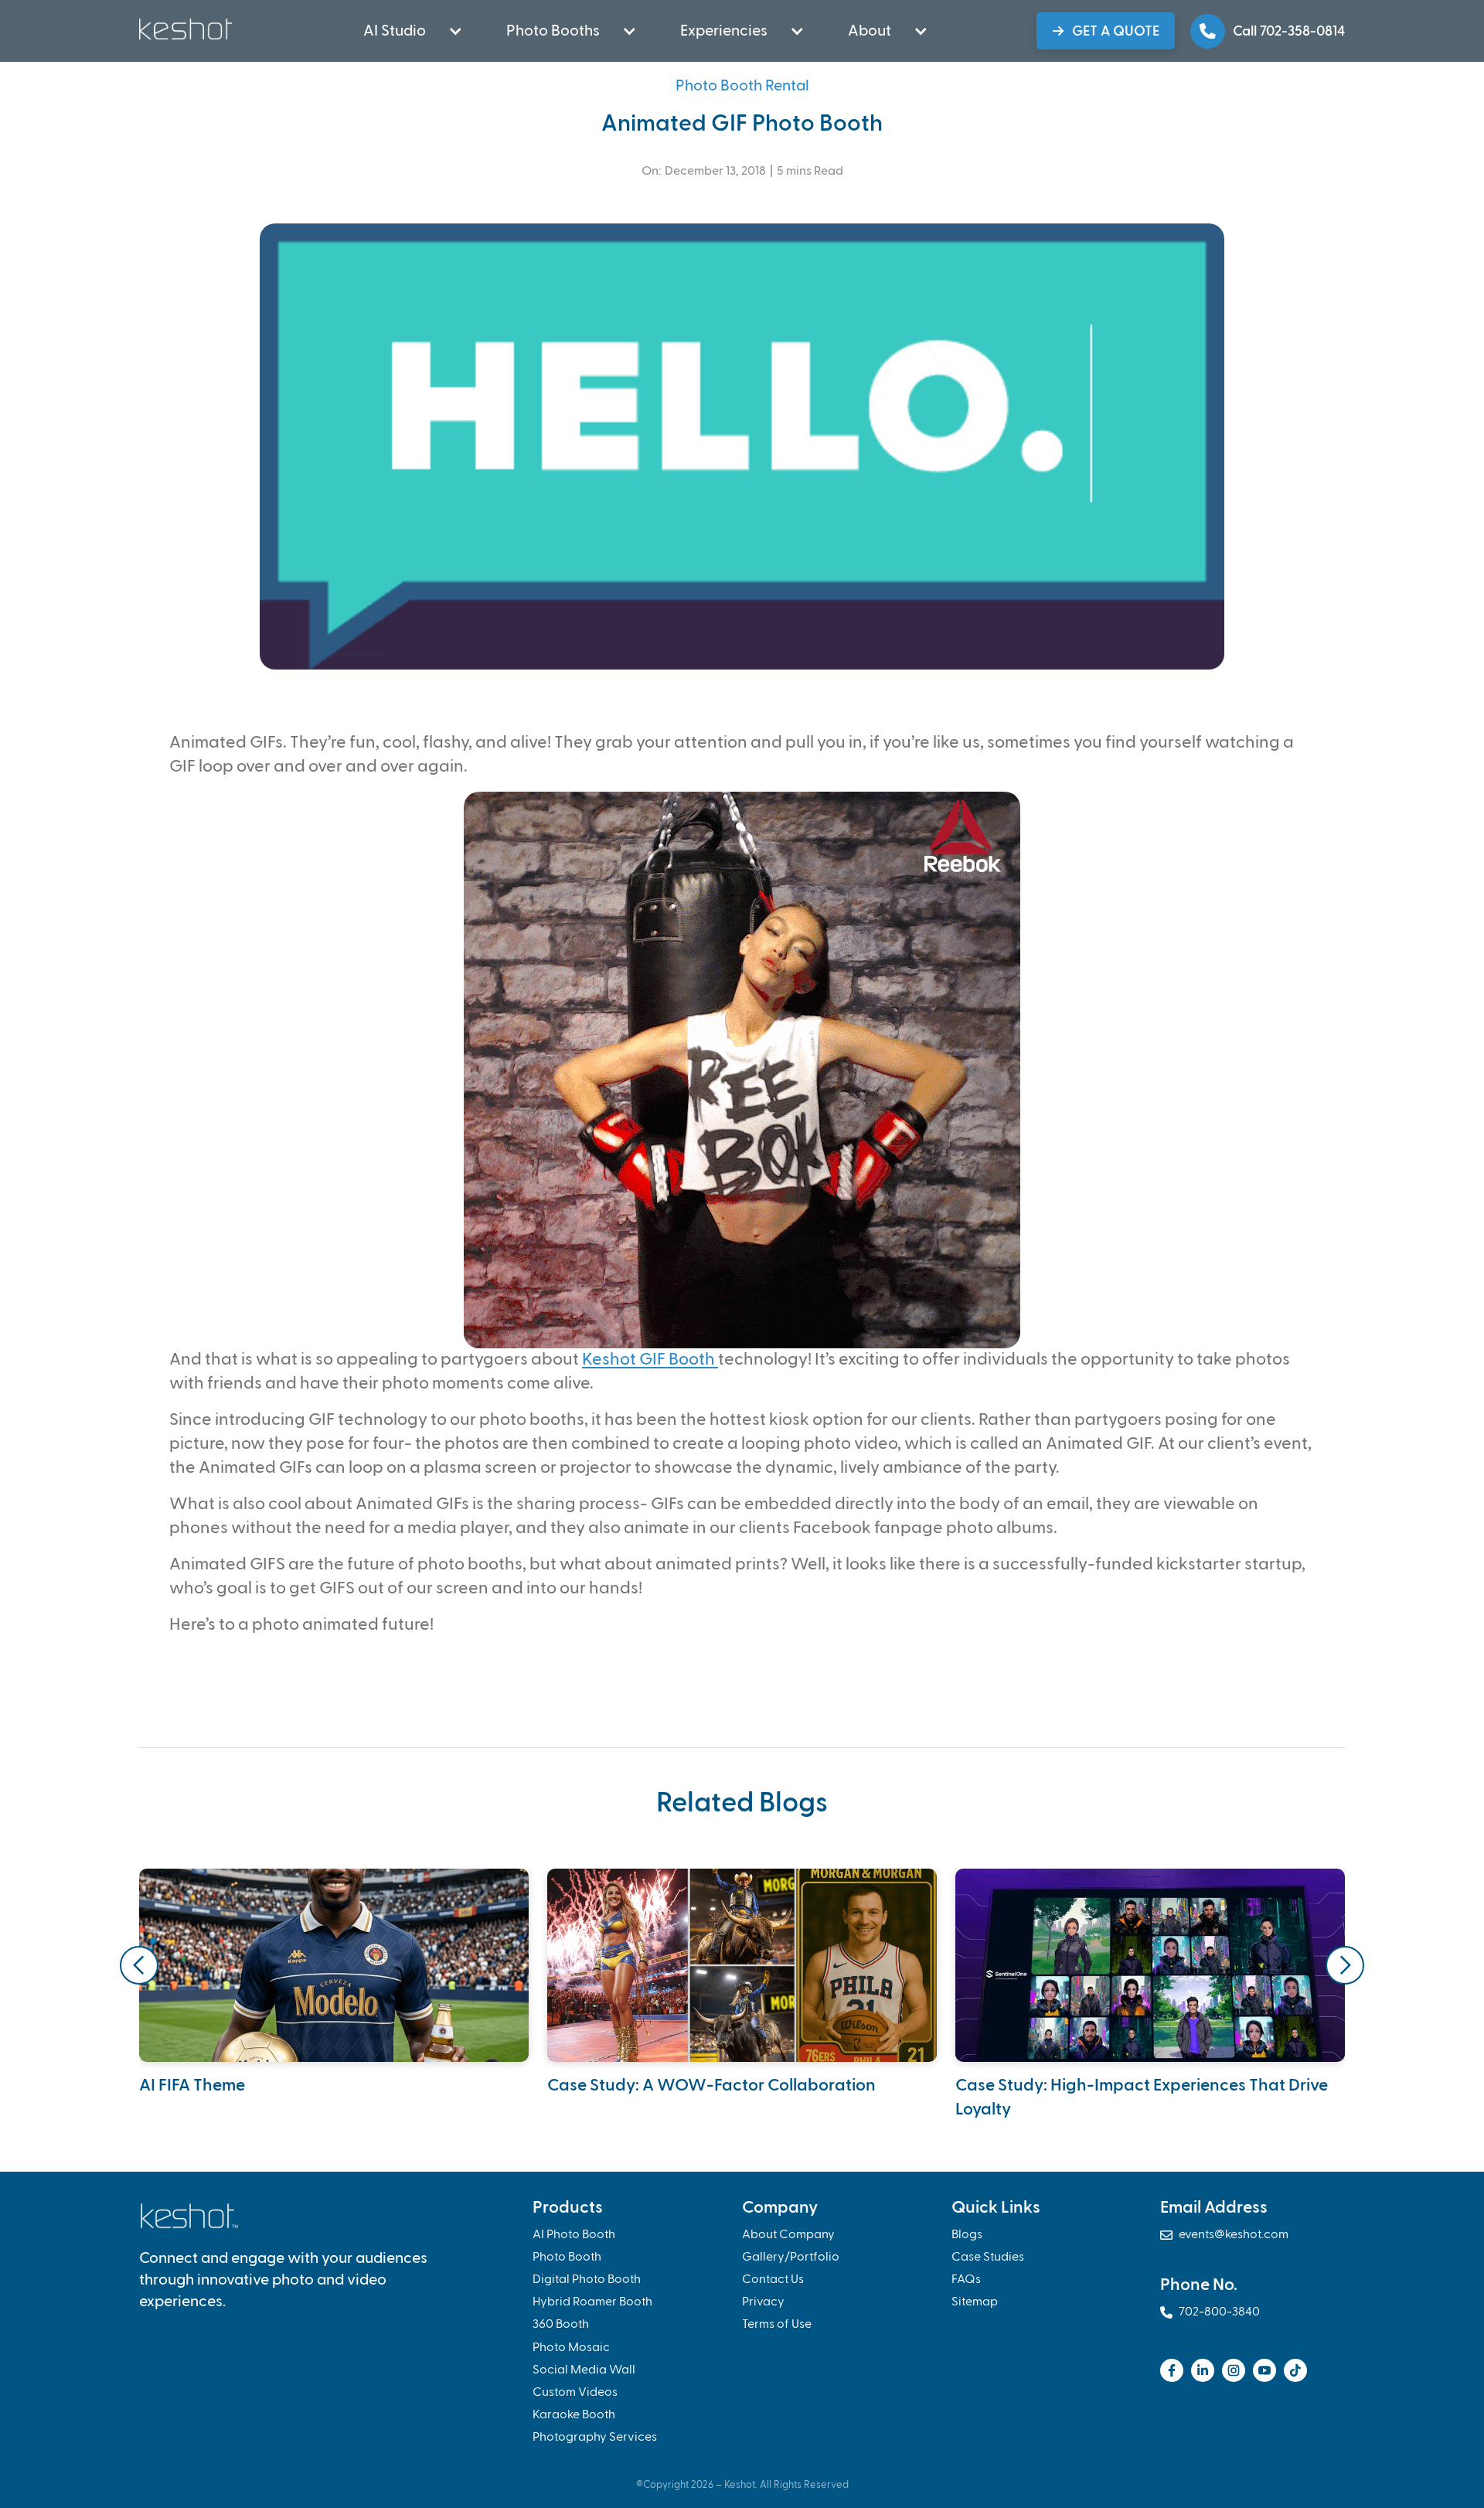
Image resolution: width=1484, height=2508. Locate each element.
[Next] (1345, 1965)
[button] (404, 31)
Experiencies (724, 31)
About (870, 31)
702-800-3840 (1210, 2312)
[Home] (187, 29)
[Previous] (139, 1965)
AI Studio (395, 31)
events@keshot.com (1224, 2235)
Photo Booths (553, 31)
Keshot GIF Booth (650, 1360)
